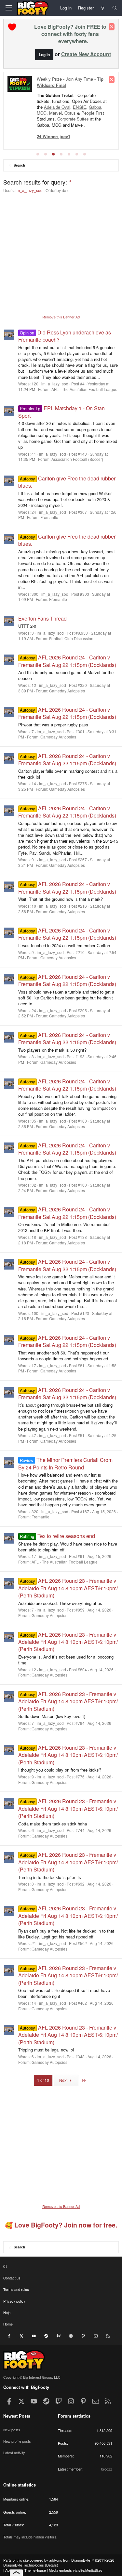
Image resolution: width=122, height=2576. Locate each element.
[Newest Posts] (103, 8)
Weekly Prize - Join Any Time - (70, 82)
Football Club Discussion (71, 638)
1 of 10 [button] (43, 2080)
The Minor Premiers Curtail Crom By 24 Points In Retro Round (65, 1463)
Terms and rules (16, 2289)
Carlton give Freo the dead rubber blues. (67, 482)
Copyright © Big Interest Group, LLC (32, 2377)
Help (7, 2312)
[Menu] (8, 8)
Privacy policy (14, 2301)
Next (64, 2080)
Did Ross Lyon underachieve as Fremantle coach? (65, 336)
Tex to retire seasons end (57, 1536)
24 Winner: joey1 (54, 136)
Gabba (95, 107)
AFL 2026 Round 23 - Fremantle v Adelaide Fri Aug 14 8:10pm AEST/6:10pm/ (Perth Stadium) (68, 1588)
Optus (70, 113)
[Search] (115, 8)
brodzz (107, 2469)
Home (8, 2324)
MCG (42, 113)
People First (93, 113)
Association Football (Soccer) (77, 459)
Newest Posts (17, 2416)
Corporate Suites (73, 119)
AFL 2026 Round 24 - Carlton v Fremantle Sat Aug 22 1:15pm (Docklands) (67, 661)
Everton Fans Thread (42, 618)
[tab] (38, 154)
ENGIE (80, 107)
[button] (60, 2266)
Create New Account (86, 54)
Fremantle (49, 517)
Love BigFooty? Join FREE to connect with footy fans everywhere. (70, 34)
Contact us (12, 2278)
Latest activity (14, 2453)
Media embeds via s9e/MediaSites (76, 2570)
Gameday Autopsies (67, 691)
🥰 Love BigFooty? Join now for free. (61, 2225)
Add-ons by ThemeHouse (26, 2570)
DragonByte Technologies (24, 2565)
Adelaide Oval (57, 107)
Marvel (55, 113)
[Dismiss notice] (112, 27)
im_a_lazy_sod (29, 190)
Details (52, 2565)
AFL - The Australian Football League (84, 389)
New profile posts (17, 2441)
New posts (12, 2430)
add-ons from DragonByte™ (71, 2560)
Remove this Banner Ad (61, 317)
